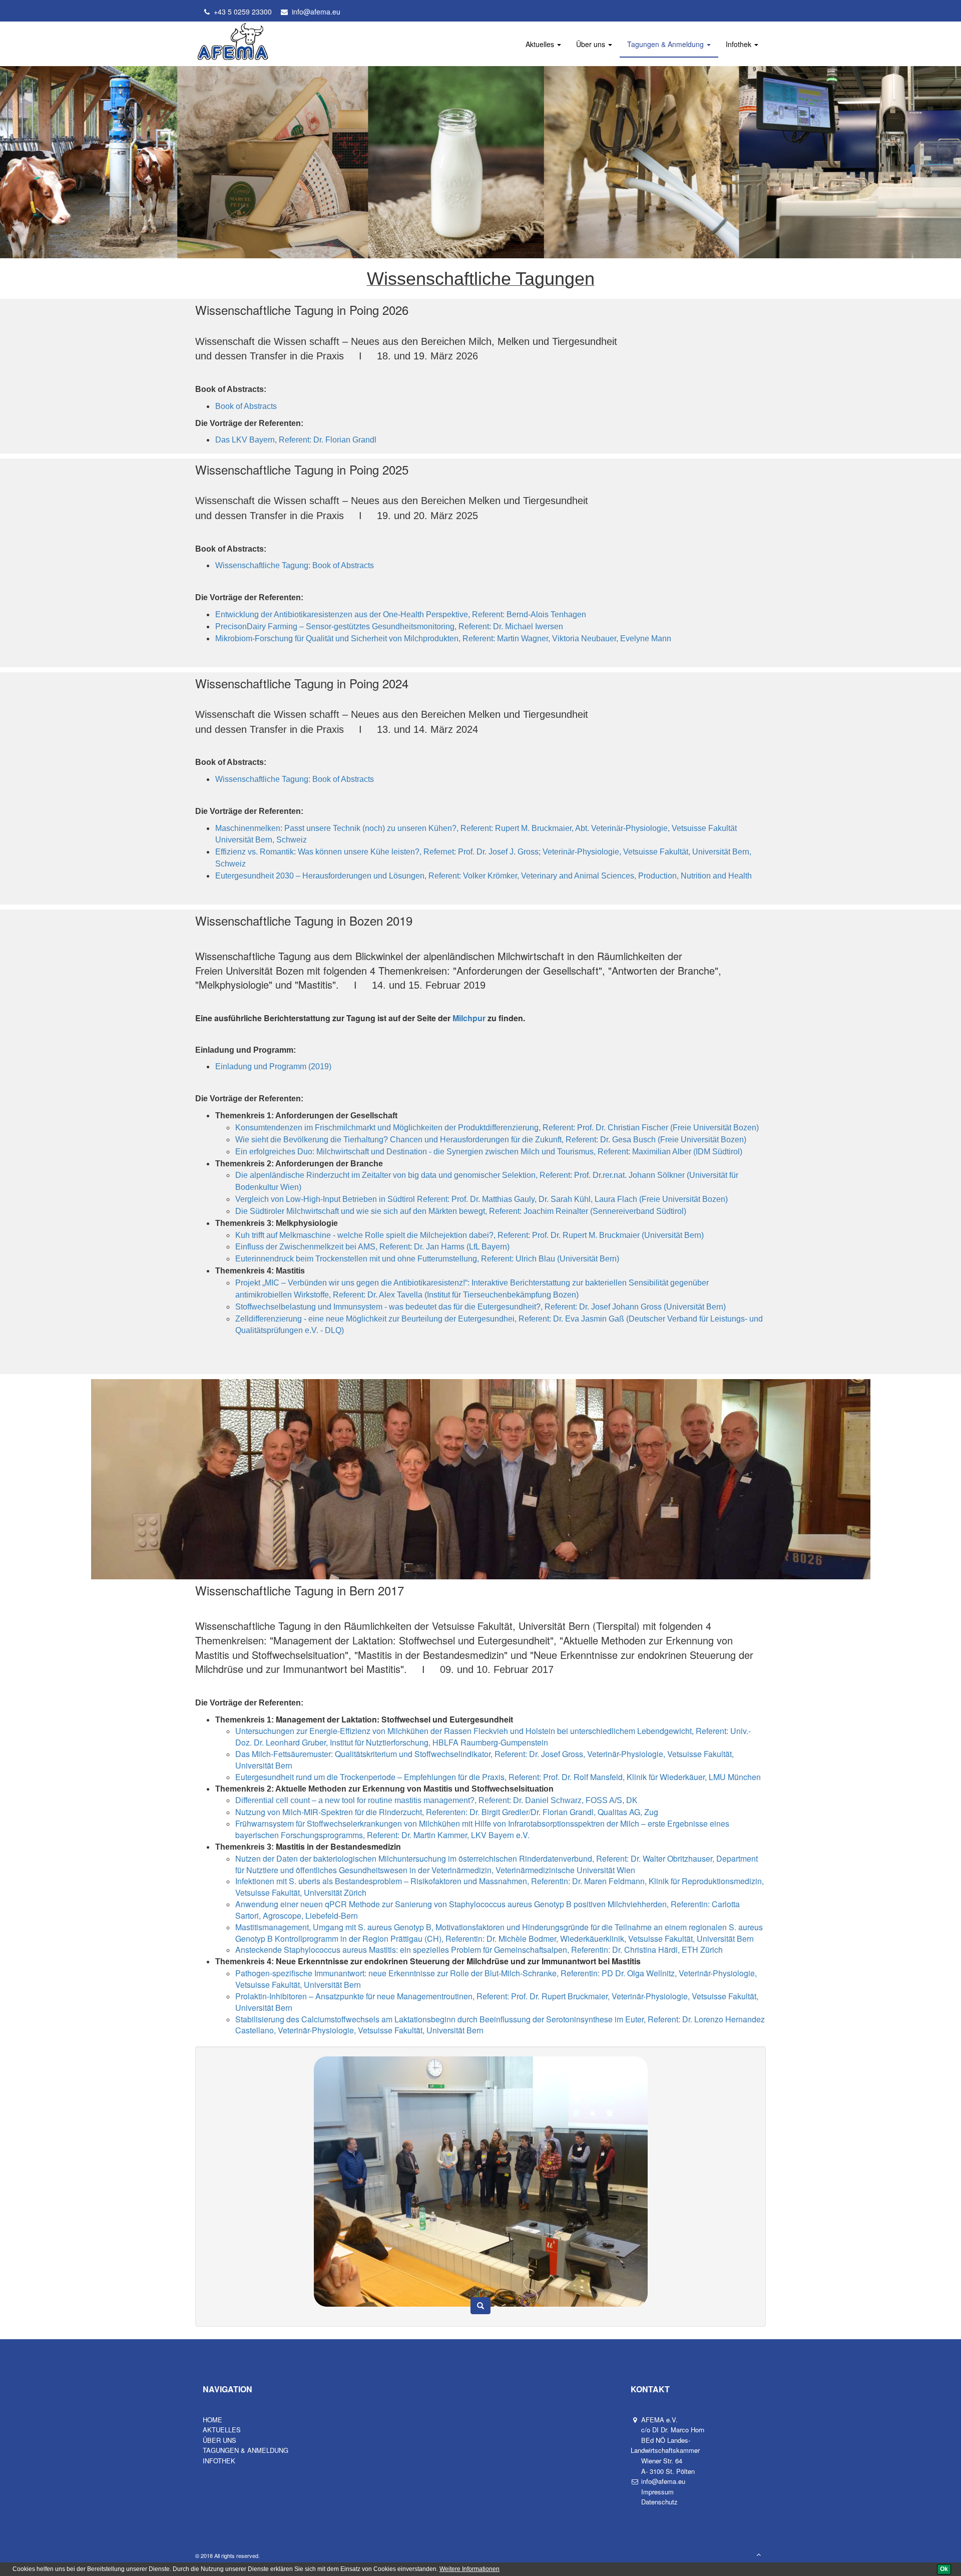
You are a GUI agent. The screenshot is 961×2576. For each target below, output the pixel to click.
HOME (212, 2420)
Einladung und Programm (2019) (273, 1066)
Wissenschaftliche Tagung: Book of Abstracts (295, 565)
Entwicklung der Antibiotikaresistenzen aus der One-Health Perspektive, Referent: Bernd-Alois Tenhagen (401, 614)
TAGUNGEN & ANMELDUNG (246, 2450)
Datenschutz (658, 2502)
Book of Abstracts (246, 406)
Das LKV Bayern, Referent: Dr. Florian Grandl (296, 440)
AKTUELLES (222, 2430)
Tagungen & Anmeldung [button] (666, 44)
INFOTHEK (219, 2461)
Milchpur (470, 1018)
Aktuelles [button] (541, 44)
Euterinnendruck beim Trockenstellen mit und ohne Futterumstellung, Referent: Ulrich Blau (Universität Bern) (427, 1259)
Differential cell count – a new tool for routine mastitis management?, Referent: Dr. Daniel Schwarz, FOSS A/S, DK (436, 1800)
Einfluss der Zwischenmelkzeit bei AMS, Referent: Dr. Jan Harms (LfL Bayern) (372, 1247)
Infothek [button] (740, 44)
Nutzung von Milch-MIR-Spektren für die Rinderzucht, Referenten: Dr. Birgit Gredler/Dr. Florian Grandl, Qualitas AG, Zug (447, 1812)
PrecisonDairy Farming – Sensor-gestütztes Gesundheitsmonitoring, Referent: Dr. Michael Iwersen (389, 626)
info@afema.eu (314, 12)
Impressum (656, 2492)
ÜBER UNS (219, 2440)
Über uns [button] (592, 44)
